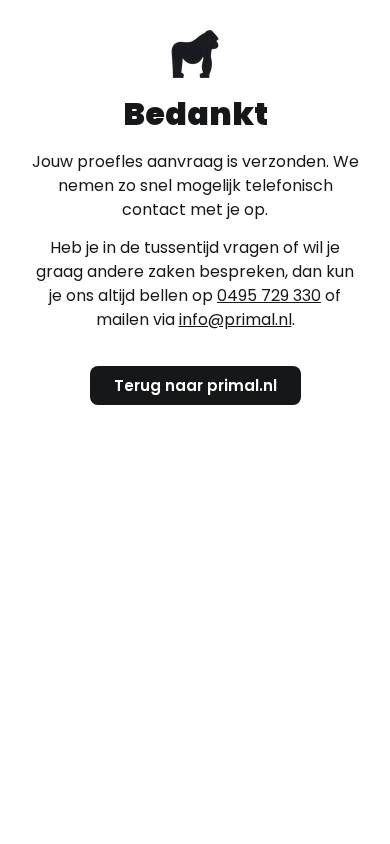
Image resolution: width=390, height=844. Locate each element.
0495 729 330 (269, 295)
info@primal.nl (235, 319)
